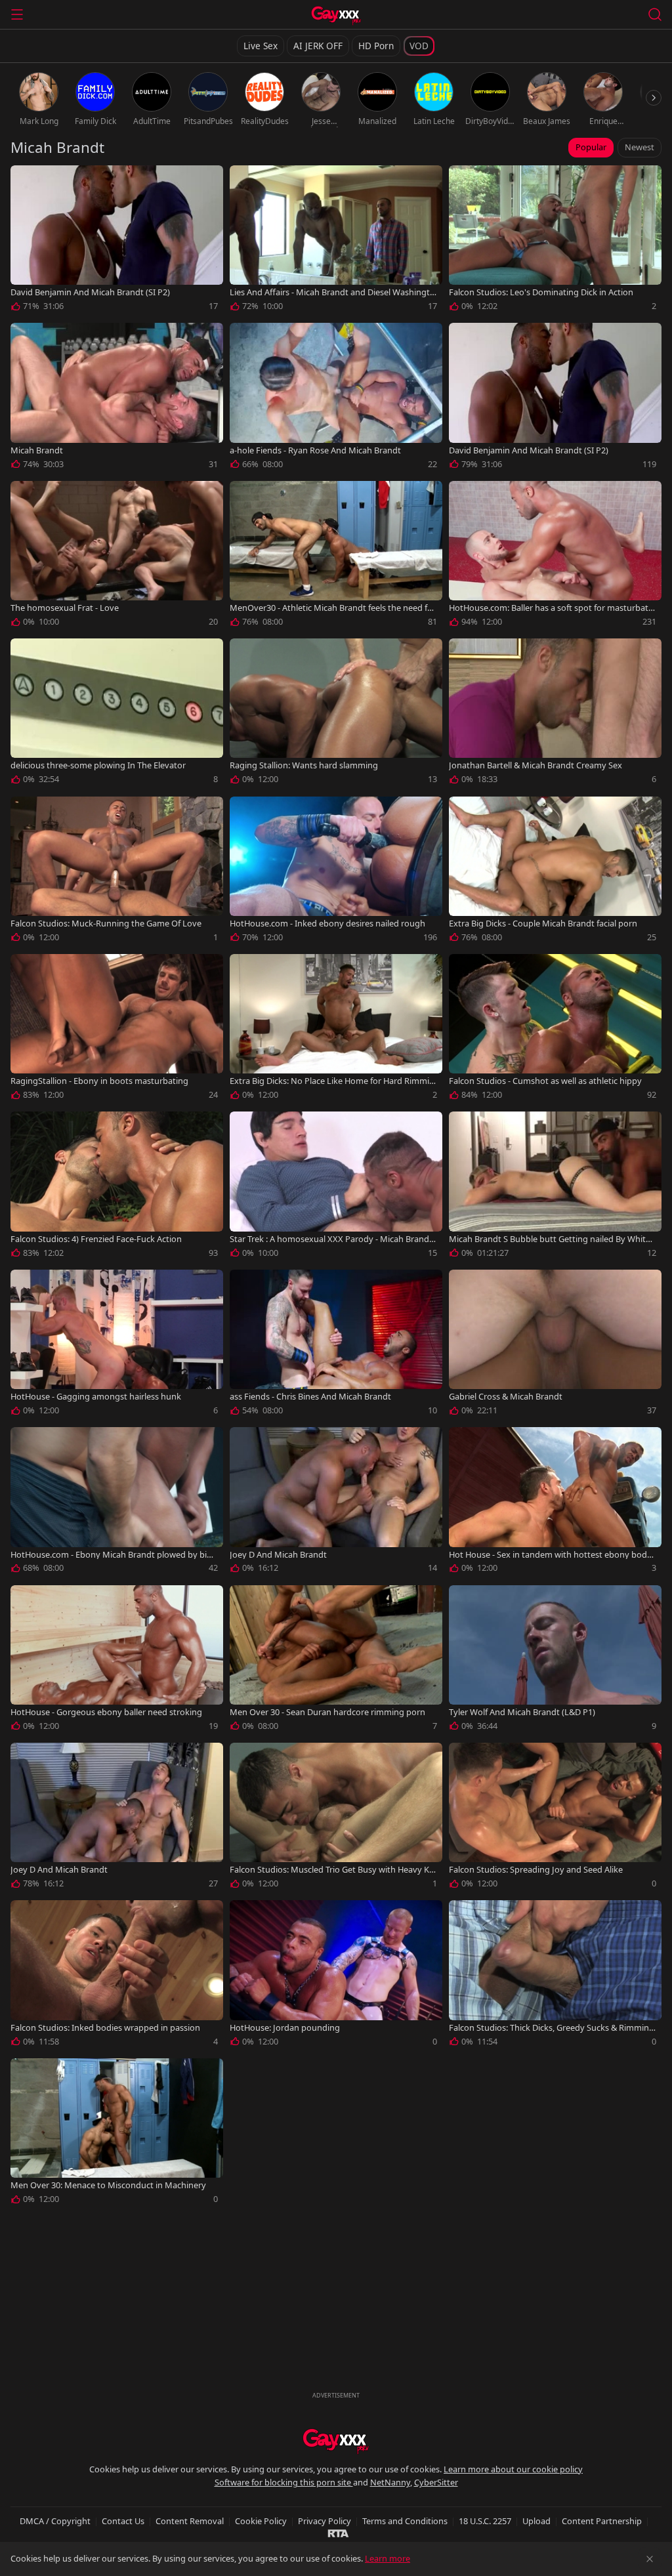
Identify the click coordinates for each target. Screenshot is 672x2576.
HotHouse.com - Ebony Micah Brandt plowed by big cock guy (114, 1555)
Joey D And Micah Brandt (278, 1555)
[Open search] (655, 14)
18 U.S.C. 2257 (485, 2521)
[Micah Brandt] (117, 398)
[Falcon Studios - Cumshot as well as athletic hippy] (555, 1029)
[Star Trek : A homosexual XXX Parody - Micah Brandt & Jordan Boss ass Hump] (336, 1187)
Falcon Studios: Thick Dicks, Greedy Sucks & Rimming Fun (552, 2028)
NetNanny (390, 2482)
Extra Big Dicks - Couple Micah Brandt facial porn (543, 924)
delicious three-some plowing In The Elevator (98, 765)
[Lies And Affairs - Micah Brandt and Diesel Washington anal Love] (336, 241)
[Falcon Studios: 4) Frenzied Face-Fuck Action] (117, 1187)
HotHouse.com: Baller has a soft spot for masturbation (552, 608)
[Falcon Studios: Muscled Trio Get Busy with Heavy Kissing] (336, 1818)
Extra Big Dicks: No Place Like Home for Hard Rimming (332, 1081)
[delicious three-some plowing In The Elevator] (117, 714)
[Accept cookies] (650, 2559)
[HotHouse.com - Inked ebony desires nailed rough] (336, 872)
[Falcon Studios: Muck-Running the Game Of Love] (117, 872)
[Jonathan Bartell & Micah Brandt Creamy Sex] (555, 714)
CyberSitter (436, 2482)
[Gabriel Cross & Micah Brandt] (555, 1345)
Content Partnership (602, 2521)
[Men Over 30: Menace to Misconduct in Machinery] (117, 2134)
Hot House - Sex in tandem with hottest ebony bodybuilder (550, 1555)
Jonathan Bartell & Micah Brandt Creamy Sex (535, 765)
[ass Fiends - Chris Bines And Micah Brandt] (336, 1345)
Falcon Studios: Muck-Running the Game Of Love (106, 924)
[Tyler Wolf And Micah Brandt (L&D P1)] (555, 1661)
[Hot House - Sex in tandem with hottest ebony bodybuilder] (555, 1503)
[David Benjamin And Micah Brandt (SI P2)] (117, 241)
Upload (536, 2521)
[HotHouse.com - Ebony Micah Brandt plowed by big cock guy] (117, 1503)
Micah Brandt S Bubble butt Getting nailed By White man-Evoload (550, 1239)
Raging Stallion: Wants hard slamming (304, 765)
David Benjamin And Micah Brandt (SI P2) (90, 292)
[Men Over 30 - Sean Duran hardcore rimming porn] (336, 1661)
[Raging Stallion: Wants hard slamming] (336, 714)
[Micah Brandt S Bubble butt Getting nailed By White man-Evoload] (555, 1187)
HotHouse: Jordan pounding (285, 2028)
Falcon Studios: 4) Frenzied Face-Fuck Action (96, 1239)
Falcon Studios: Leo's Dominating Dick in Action (541, 292)
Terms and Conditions (405, 2521)
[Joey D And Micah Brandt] (336, 1503)
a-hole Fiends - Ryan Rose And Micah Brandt (315, 450)
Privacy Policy (325, 2521)
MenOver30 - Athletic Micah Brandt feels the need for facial (333, 608)
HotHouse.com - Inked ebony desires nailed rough (327, 924)
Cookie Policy (261, 2521)
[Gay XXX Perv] (336, 16)
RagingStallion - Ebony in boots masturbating (99, 1081)
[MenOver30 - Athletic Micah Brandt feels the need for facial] (336, 556)
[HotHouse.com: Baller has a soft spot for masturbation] (555, 556)
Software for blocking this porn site (284, 2482)
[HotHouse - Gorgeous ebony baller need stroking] (117, 1661)
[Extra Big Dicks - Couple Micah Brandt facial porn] (555, 872)
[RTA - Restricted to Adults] (338, 2533)
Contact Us (123, 2521)
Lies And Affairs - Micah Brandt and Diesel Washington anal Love (332, 292)
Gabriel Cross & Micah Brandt (506, 1397)
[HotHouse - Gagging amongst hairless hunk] (117, 1345)
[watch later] (26, 181)
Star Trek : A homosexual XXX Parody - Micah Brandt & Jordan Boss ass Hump (331, 1239)
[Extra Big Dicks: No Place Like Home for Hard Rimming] (336, 1029)
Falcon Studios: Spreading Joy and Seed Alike (536, 1870)
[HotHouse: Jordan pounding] (336, 1976)
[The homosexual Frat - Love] (117, 556)
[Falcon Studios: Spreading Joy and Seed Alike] (555, 1818)
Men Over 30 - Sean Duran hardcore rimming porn (327, 1712)
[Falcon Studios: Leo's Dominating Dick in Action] (555, 241)
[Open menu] (17, 14)
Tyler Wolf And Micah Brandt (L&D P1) (522, 1712)
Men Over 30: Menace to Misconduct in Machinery (108, 2185)
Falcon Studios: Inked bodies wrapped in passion (105, 2028)
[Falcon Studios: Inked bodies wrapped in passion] (117, 1976)
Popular (591, 147)
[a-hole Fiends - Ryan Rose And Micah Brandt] (336, 398)
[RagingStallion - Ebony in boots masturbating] (117, 1029)
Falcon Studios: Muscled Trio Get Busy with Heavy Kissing (332, 1870)
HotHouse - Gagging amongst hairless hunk (96, 1397)
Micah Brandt (37, 450)
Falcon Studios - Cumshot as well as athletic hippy (545, 1081)
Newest (640, 147)
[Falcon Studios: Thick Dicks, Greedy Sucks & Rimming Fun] (555, 1976)
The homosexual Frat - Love (65, 608)
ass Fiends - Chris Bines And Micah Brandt (310, 1397)
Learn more (388, 2558)
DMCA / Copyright (55, 2521)
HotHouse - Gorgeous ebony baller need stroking (106, 1712)
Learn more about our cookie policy (513, 2469)
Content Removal (190, 2521)
